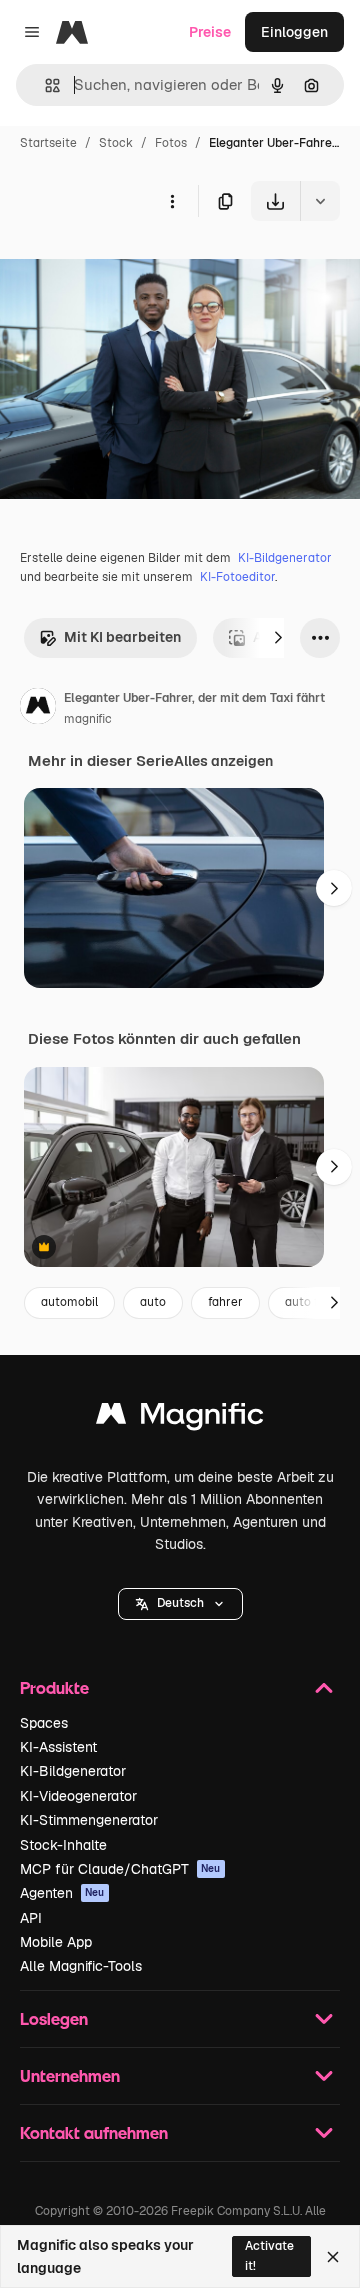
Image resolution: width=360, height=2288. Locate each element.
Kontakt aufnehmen (94, 2132)
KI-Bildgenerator (285, 558)
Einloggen (294, 32)
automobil (69, 1302)
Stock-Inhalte (63, 1845)
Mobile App (56, 1942)
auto (153, 1302)
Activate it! (269, 2255)
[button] (180, 1604)
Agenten (62, 1893)
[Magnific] (180, 1418)
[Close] (333, 2257)
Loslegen (54, 2018)
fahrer (225, 1302)
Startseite (48, 143)
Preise (210, 32)
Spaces (44, 1723)
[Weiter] (278, 638)
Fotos (171, 143)
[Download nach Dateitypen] (320, 201)
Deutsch (180, 1603)
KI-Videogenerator (78, 1796)
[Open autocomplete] (44, 85)
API (31, 1918)
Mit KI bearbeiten (122, 637)
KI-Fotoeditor (237, 577)
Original (128, 267)
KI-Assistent (58, 1747)
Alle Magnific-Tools (81, 1966)
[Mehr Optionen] (172, 201)
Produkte (54, 1687)
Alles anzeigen (223, 761)
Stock (116, 143)
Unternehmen (70, 2075)
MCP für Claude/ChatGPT (120, 1869)
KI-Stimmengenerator (89, 1820)
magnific (88, 719)
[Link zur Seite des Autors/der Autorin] (38, 709)
